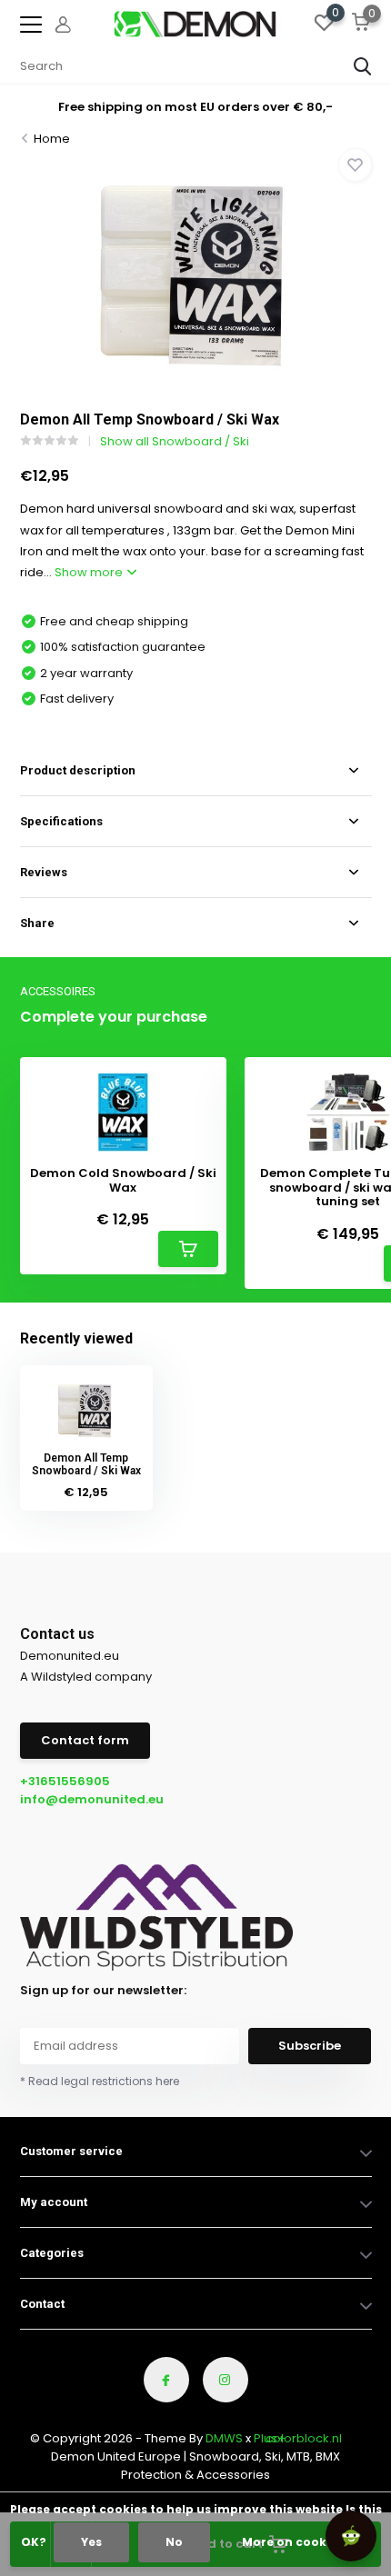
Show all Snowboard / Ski (175, 441)
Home (52, 139)
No (174, 2542)
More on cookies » (297, 2542)
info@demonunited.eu (92, 1799)
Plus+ (270, 2438)
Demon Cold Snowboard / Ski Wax (123, 1180)
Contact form (85, 1740)
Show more (90, 572)
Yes (91, 2542)
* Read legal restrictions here (100, 2081)
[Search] (363, 66)
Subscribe (310, 2046)
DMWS (224, 2438)
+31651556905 (65, 1781)
